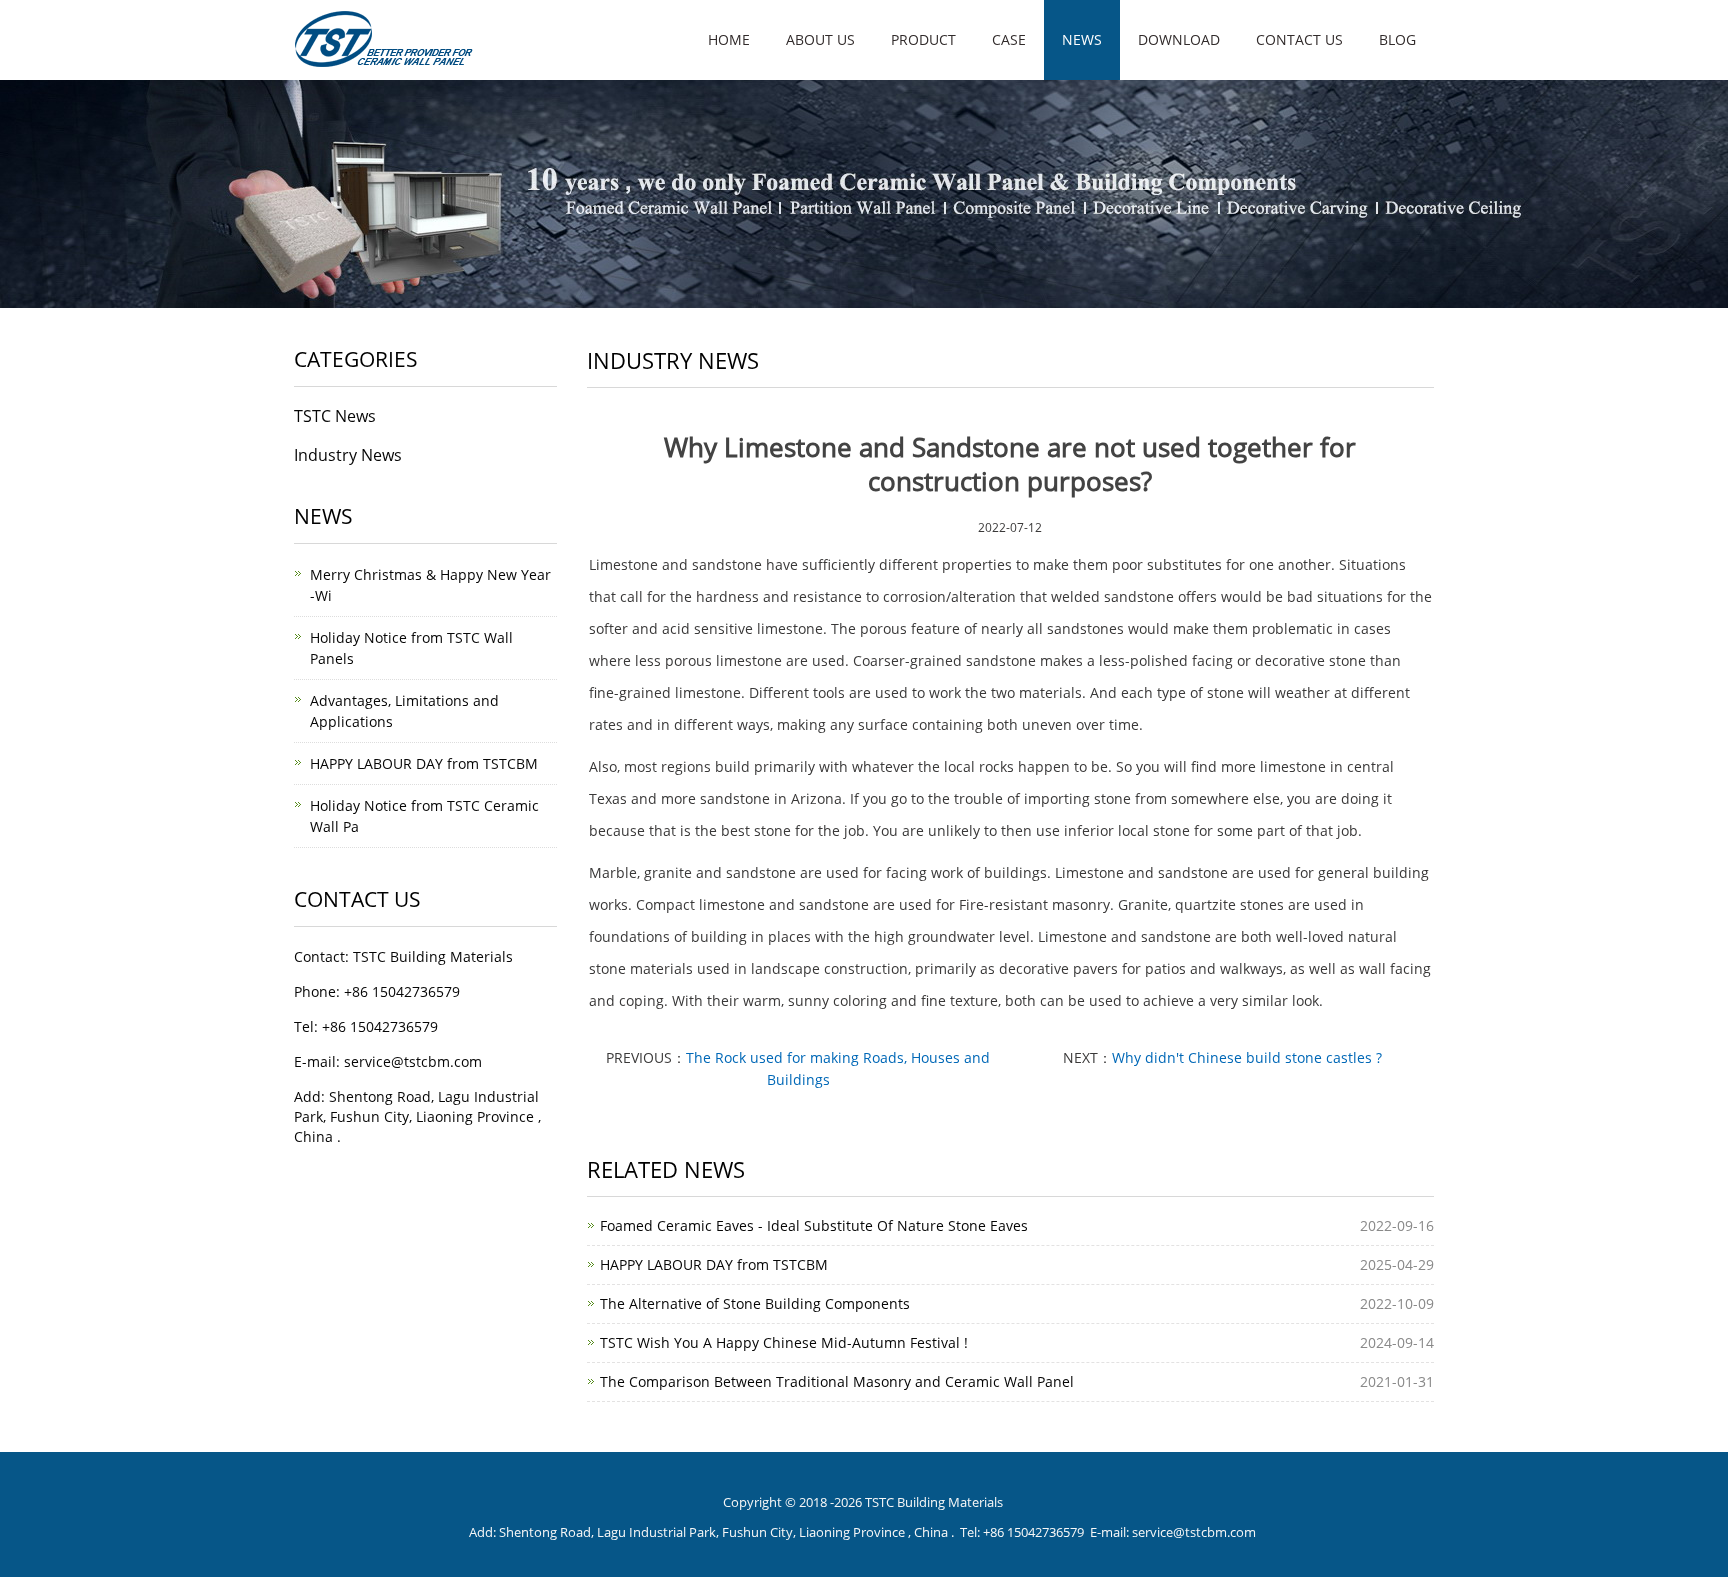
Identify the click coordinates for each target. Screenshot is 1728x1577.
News (1082, 39)
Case (1009, 39)
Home (729, 39)
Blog (1397, 39)
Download (1179, 39)
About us (820, 39)
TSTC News (335, 416)
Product (923, 39)
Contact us (1299, 39)
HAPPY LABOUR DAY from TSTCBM (714, 1264)
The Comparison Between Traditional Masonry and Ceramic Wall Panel (837, 1381)
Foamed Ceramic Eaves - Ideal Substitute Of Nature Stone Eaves (814, 1225)
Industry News (348, 455)
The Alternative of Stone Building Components (755, 1303)
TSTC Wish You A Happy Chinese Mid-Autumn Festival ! (784, 1342)
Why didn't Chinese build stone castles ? (1247, 1057)
